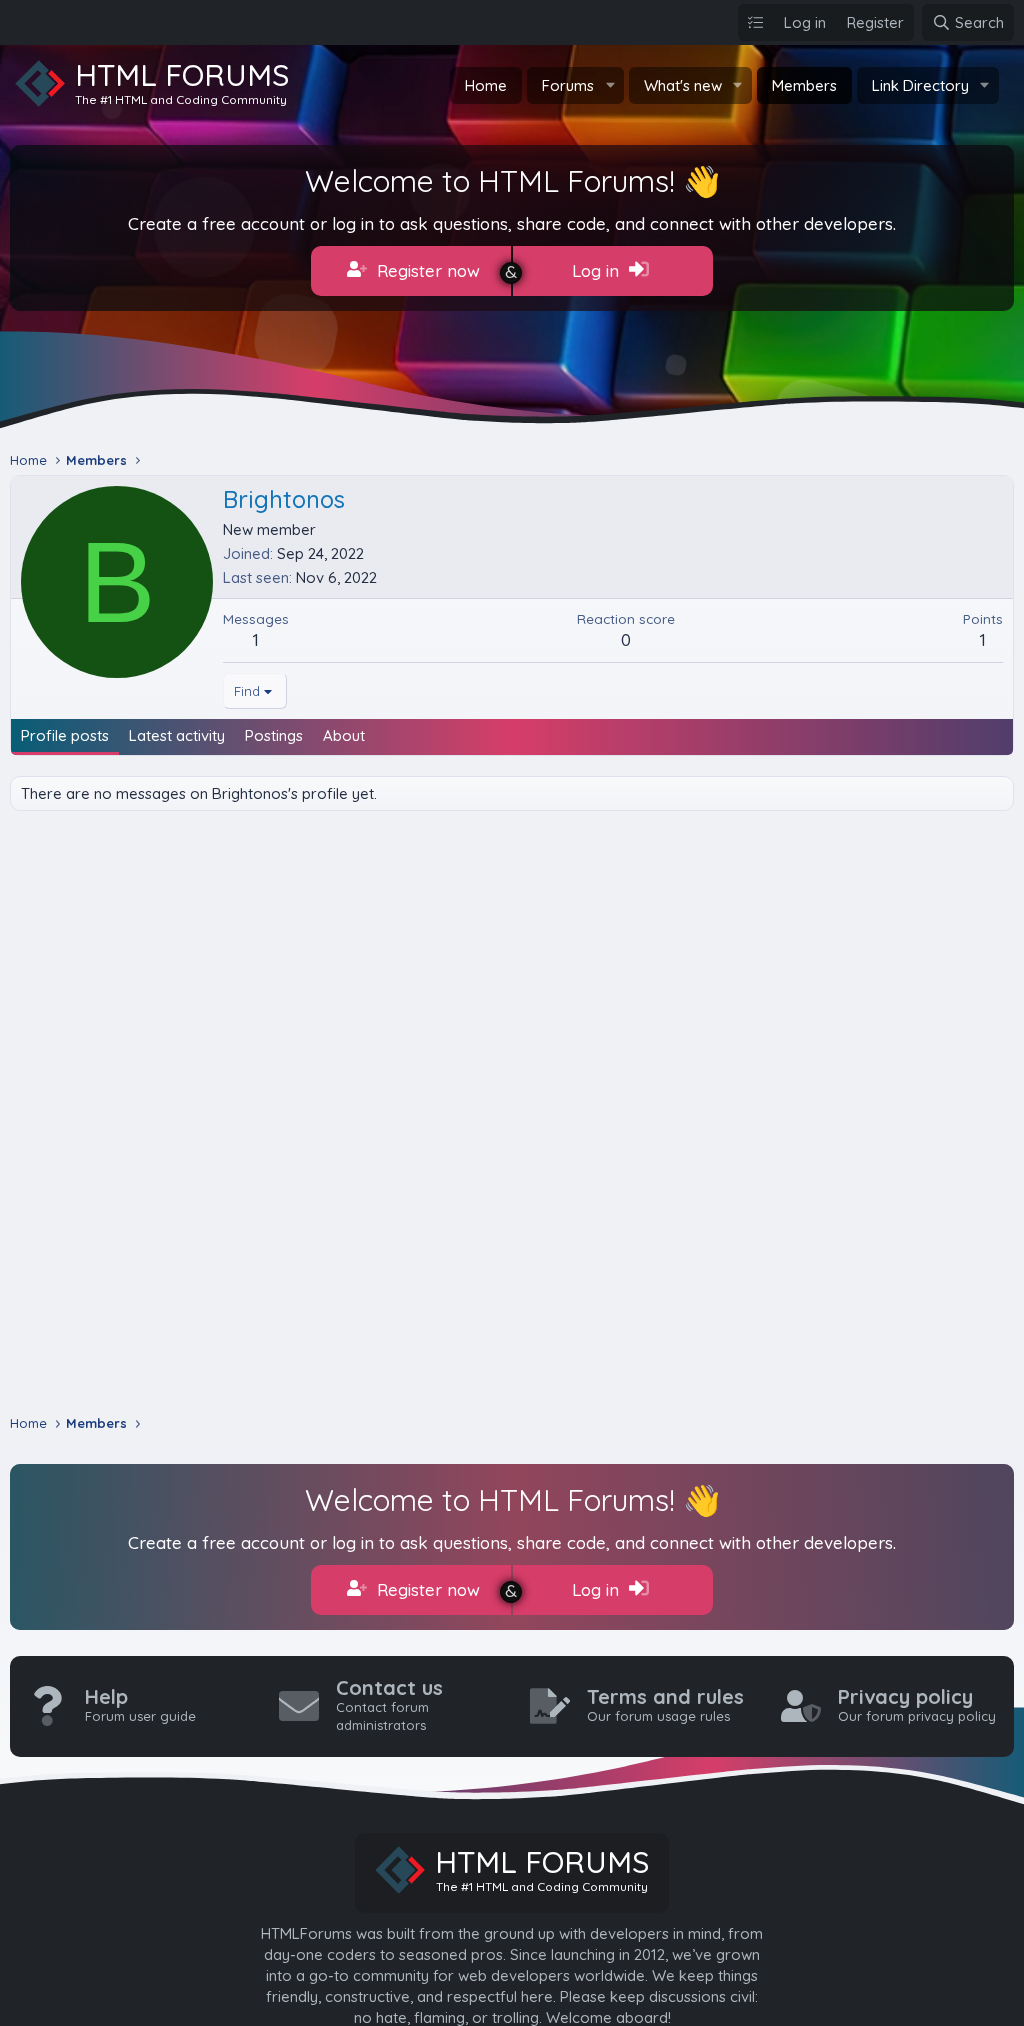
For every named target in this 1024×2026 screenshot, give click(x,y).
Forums (568, 85)
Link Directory (920, 85)
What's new (683, 85)
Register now (426, 270)
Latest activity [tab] (177, 735)
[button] (610, 85)
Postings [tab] (274, 735)
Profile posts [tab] (65, 735)
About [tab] (344, 735)
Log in (598, 270)
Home (486, 85)
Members (804, 85)
